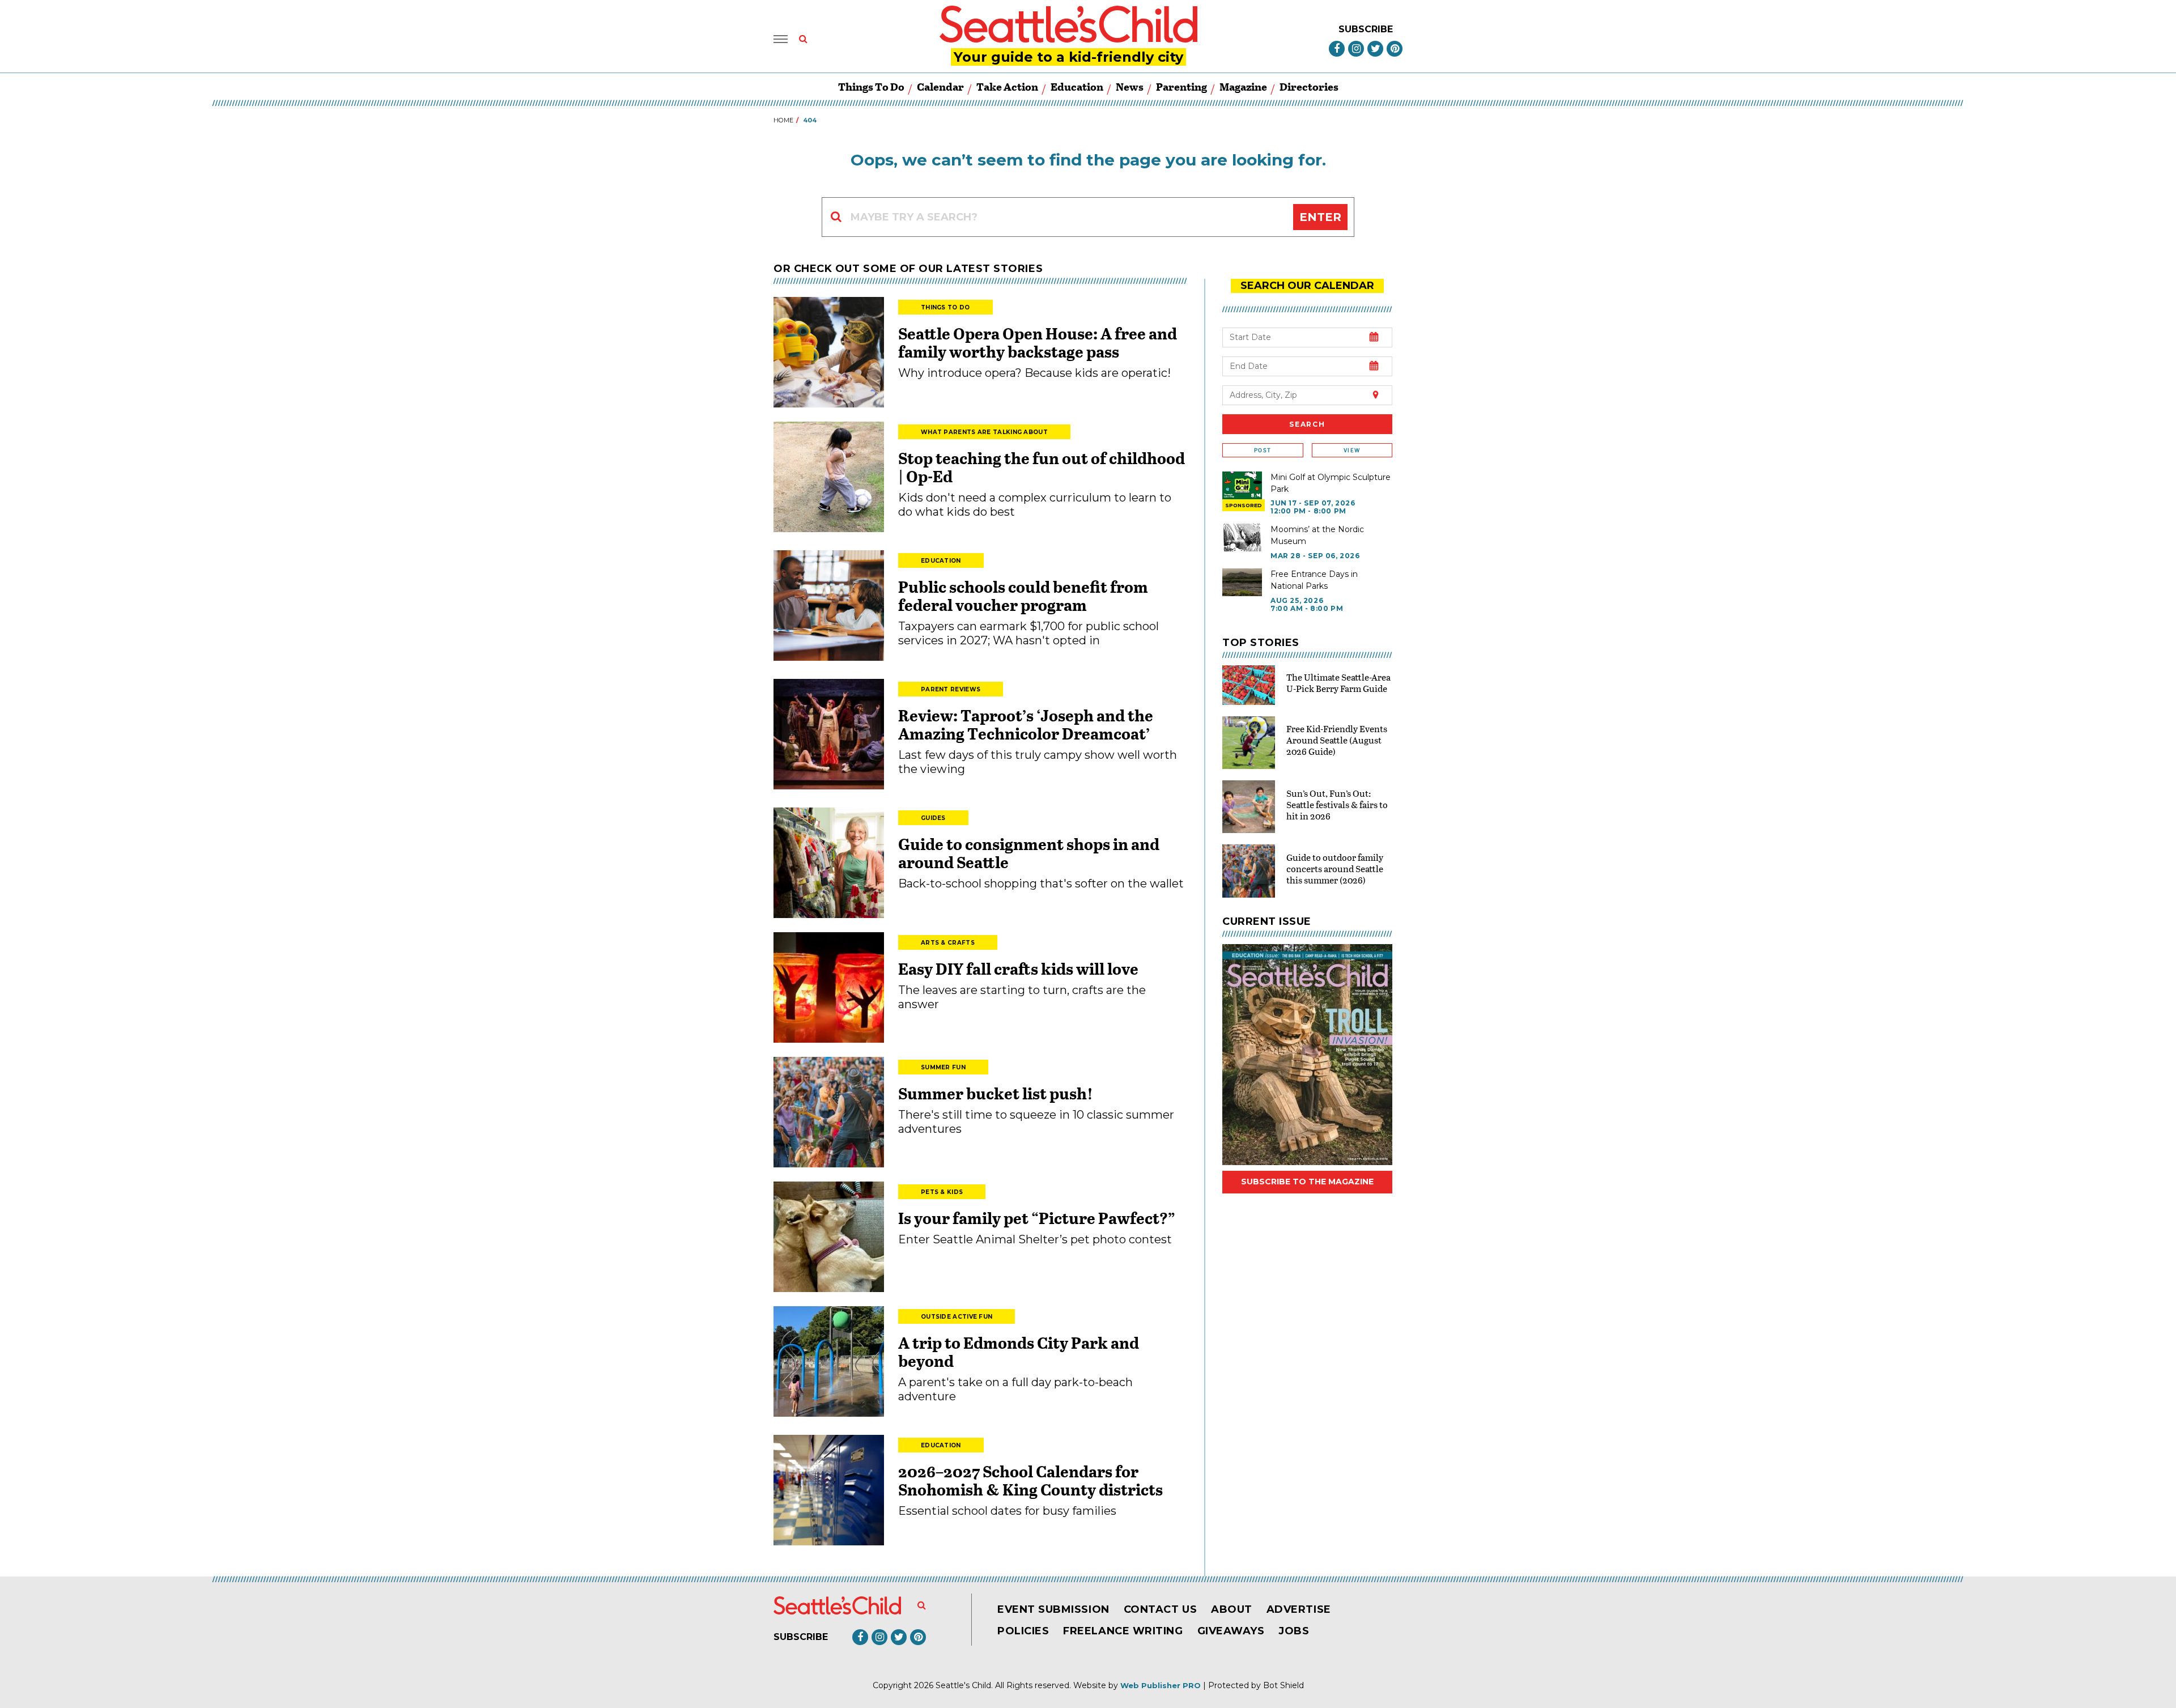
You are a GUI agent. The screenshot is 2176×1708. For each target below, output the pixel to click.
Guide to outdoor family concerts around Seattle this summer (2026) (1335, 868)
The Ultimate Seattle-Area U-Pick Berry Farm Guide (1338, 683)
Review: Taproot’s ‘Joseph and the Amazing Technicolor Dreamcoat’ (1026, 724)
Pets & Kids (942, 1192)
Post (1263, 450)
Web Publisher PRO (1161, 1685)
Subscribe (1366, 29)
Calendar (940, 86)
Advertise (1299, 1609)
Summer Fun (943, 1067)
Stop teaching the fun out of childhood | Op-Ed (1042, 467)
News (1130, 86)
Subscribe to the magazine (1307, 1182)
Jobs (1294, 1631)
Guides (933, 818)
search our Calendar (1307, 286)
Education (1077, 86)
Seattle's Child (963, 1685)
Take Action (1007, 86)
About (1232, 1609)
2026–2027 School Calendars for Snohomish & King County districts (1030, 1480)
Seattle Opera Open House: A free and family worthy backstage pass (1038, 342)
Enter (1320, 217)
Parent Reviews (951, 689)
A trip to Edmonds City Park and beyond (1019, 1352)
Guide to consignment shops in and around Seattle (1029, 853)
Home (783, 120)
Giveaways (1231, 1631)
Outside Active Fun (957, 1317)
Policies (1023, 1631)
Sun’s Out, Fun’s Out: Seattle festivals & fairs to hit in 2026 (1337, 804)
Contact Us (1160, 1609)
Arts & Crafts (948, 943)
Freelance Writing (1123, 1631)
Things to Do (871, 86)
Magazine (1243, 86)
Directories (1309, 86)
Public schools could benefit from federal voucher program (1023, 596)
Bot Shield (1283, 1685)
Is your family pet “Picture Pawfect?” (1037, 1218)
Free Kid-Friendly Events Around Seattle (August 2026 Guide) (1337, 740)
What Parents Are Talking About (984, 432)
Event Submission (1053, 1609)
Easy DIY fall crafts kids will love (1018, 968)
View (1352, 450)
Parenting (1181, 86)
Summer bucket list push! (996, 1093)
